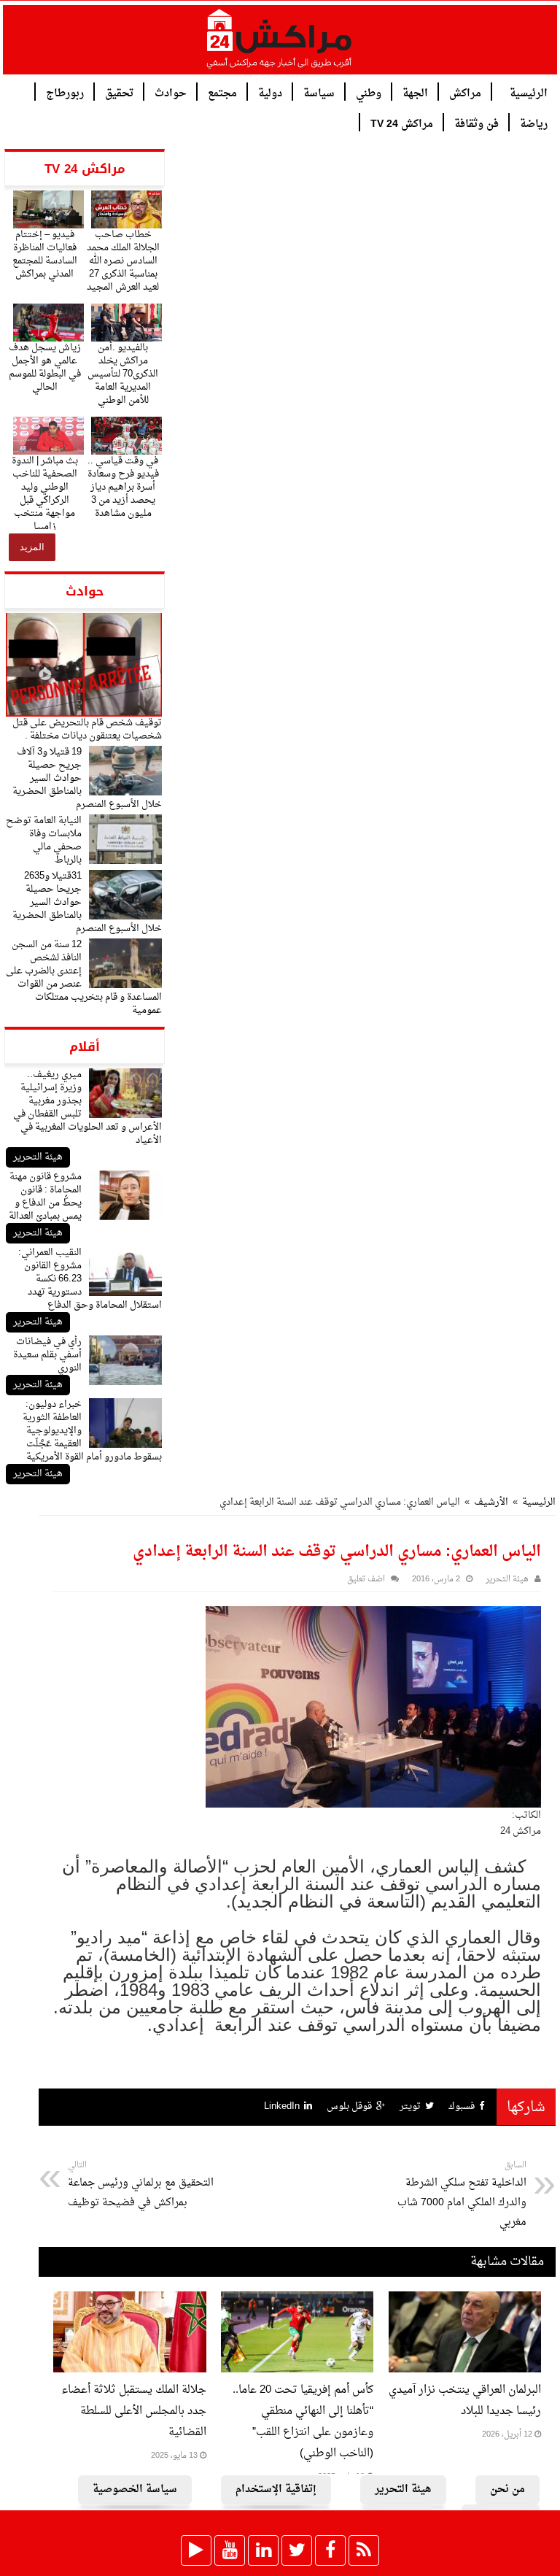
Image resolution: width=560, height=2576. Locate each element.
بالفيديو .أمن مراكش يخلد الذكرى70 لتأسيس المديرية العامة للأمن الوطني (123, 374)
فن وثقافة (477, 123)
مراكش (465, 92)
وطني (369, 92)
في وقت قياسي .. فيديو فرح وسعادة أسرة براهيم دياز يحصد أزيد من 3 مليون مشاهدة (123, 487)
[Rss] (364, 2550)
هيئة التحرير (38, 1157)
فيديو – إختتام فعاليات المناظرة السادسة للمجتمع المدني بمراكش (45, 254)
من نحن (507, 2490)
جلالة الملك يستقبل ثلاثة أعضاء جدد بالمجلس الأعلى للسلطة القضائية (134, 2411)
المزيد (32, 547)
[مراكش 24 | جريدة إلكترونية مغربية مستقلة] (280, 45)
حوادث (171, 92)
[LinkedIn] (263, 2550)
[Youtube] (230, 2550)
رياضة (534, 123)
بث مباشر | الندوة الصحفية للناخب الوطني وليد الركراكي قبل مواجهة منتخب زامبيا (45, 494)
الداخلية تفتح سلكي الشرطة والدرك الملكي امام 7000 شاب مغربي (462, 2195)
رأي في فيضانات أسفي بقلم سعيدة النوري (47, 1355)
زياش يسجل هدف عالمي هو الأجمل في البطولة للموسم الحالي (45, 367)
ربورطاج (65, 92)
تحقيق (119, 92)
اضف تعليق (366, 1580)
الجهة (415, 92)
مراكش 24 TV (402, 123)
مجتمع (222, 92)
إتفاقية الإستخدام (276, 2490)
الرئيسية (529, 92)
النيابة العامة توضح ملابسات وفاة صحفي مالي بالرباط (44, 840)
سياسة (319, 92)
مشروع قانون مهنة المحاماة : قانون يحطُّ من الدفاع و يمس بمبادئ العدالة (45, 1196)
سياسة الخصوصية (135, 2490)
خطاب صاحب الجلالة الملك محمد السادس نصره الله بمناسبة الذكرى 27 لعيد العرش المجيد (123, 261)
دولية (270, 92)
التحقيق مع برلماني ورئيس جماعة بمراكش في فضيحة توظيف (141, 2185)
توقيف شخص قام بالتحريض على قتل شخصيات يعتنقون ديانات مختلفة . (87, 729)
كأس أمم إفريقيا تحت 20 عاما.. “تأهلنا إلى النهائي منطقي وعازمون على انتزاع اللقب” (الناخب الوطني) (303, 2422)
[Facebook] (330, 2550)
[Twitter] (297, 2550)
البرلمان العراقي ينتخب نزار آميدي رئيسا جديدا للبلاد (465, 2401)
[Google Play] (196, 2550)
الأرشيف (491, 1502)
